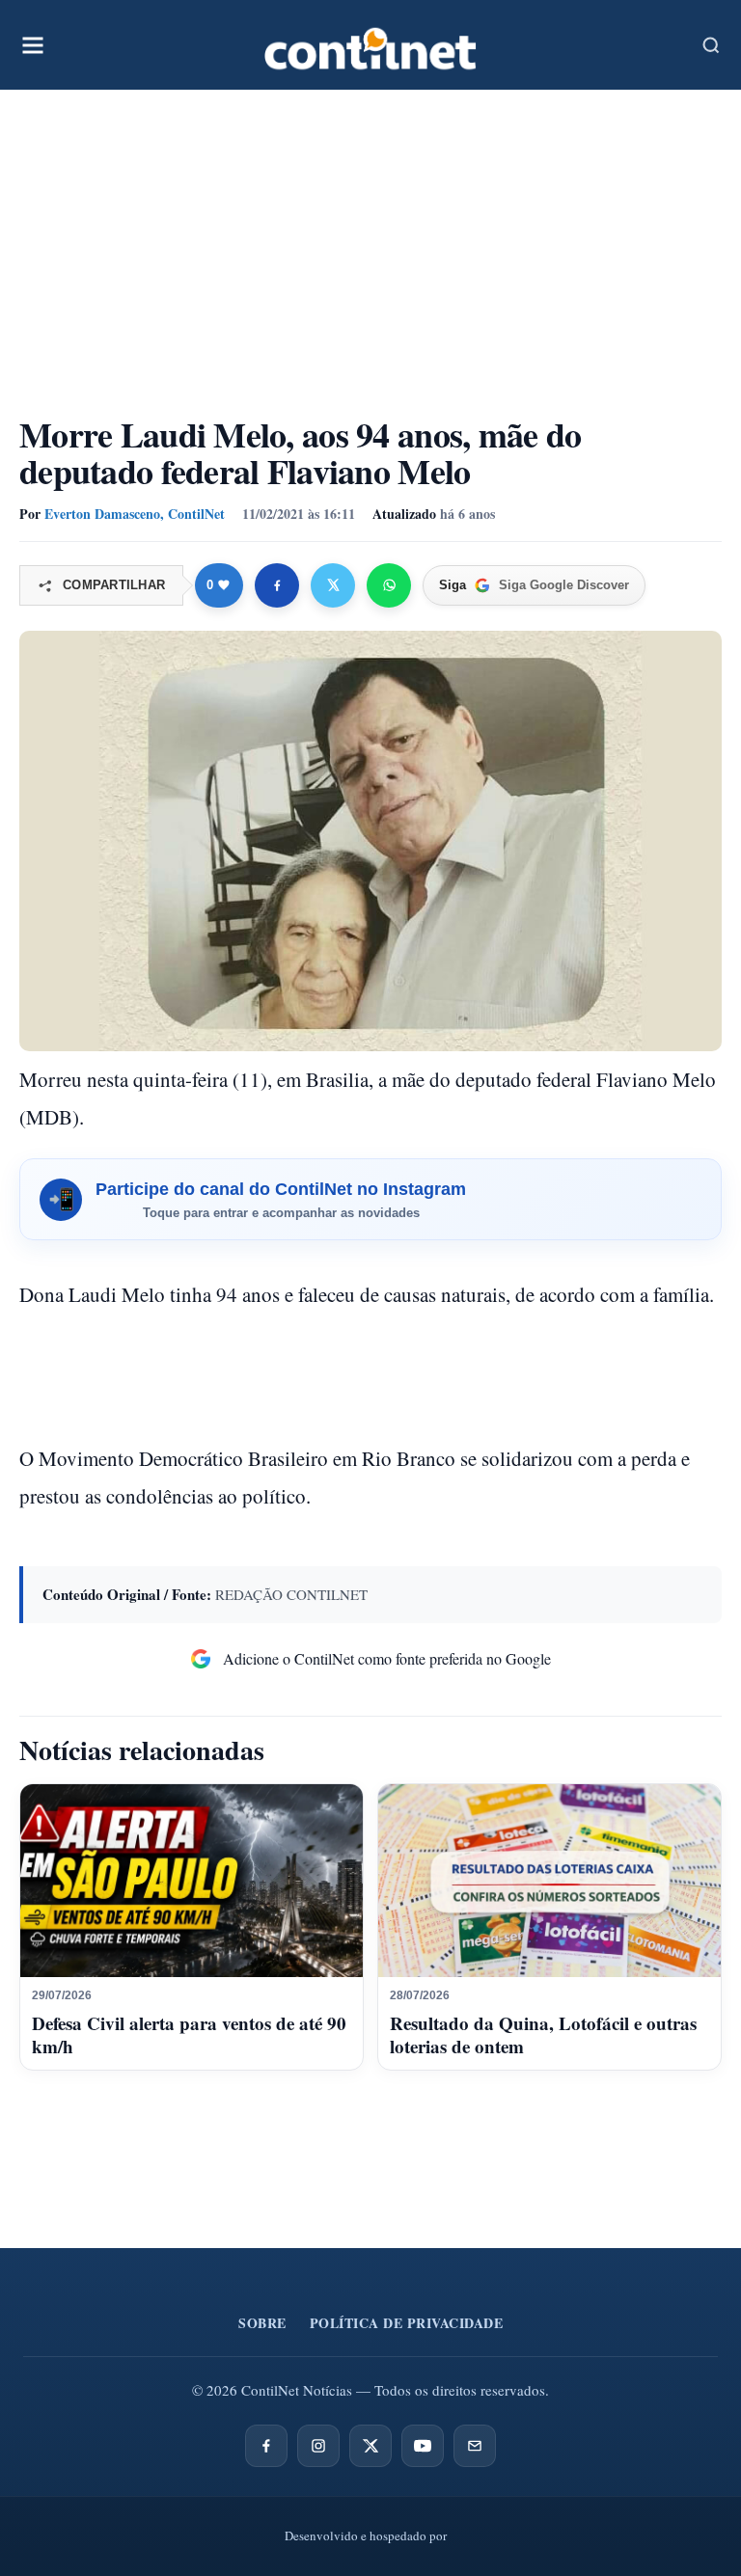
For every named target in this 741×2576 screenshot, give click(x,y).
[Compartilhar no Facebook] (277, 585)
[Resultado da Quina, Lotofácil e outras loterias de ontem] (549, 1881)
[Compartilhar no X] (333, 585)
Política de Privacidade (407, 2323)
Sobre (262, 2323)
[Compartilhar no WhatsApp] (389, 585)
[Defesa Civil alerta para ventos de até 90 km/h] (192, 1881)
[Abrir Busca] (711, 45)
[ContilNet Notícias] (370, 45)
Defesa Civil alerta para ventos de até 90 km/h (189, 2034)
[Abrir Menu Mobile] (33, 45)
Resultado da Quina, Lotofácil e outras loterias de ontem (543, 2034)
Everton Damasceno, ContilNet (135, 514)
